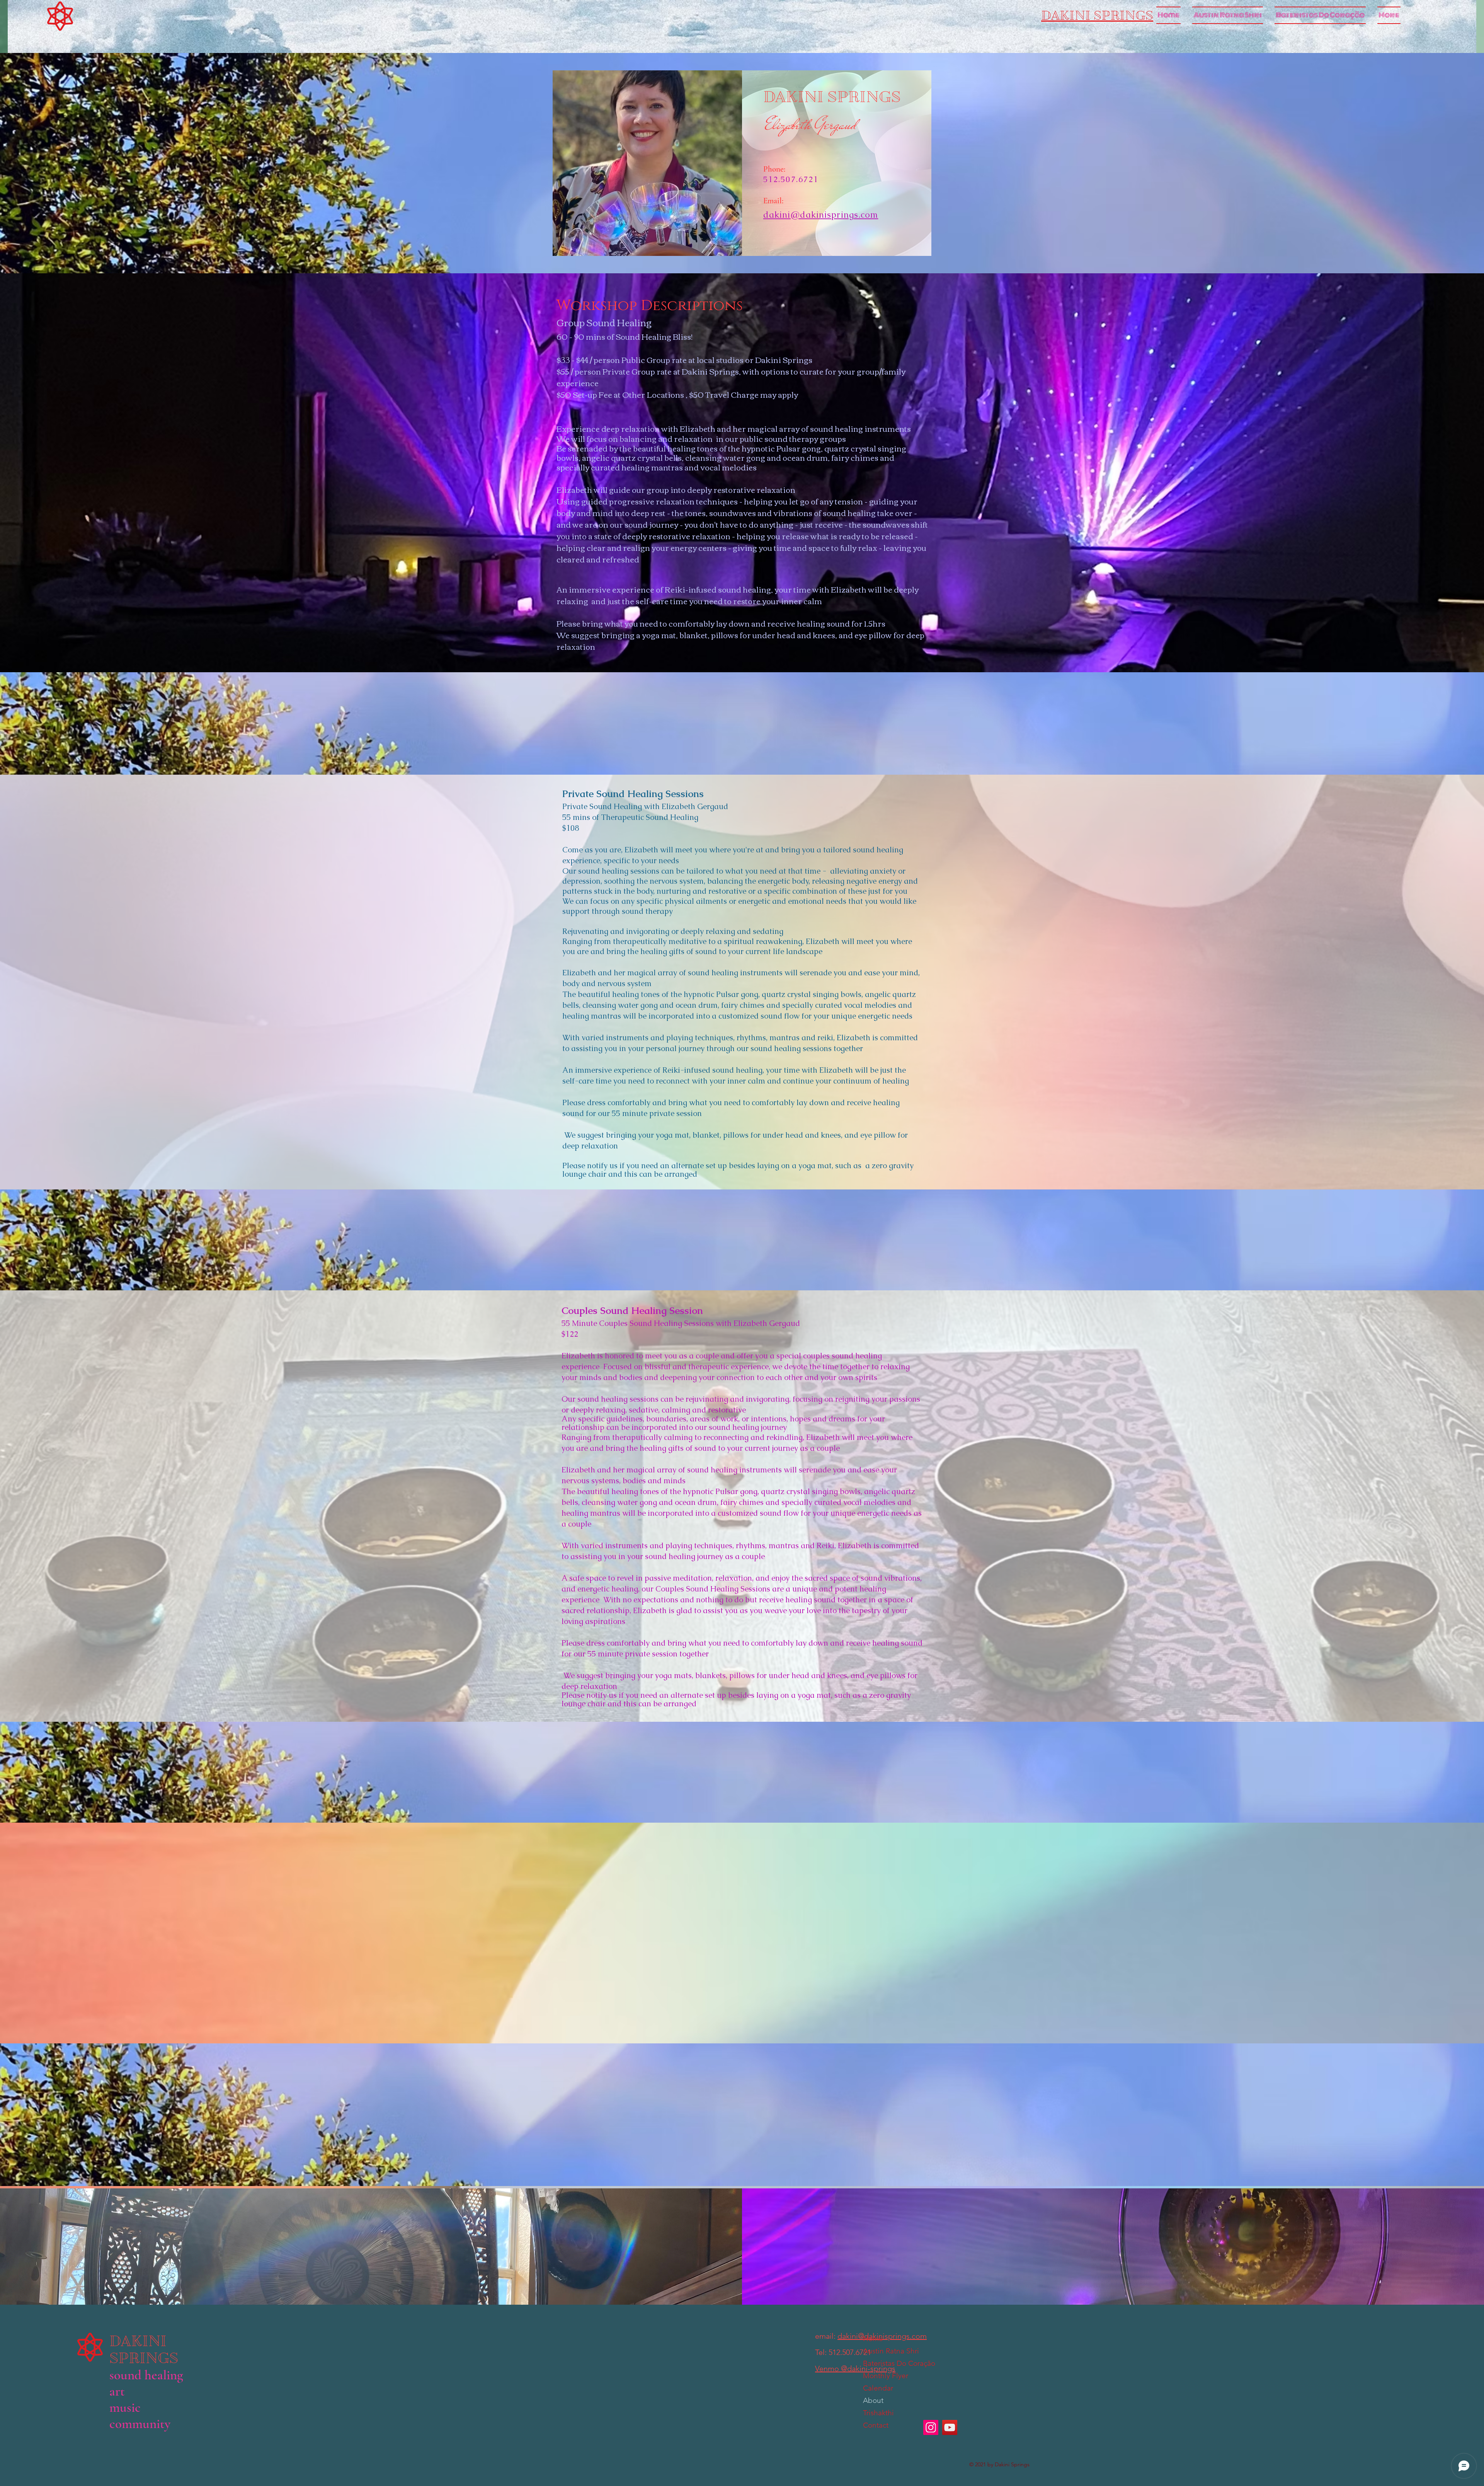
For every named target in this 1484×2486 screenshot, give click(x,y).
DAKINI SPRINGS (146, 2350)
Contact (876, 2425)
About (873, 2400)
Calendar (878, 2388)
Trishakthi (878, 2413)
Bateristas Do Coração (895, 2363)
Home (873, 2339)
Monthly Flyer (886, 2376)
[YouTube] (950, 2427)
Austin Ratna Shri (891, 2351)
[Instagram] (931, 2427)
